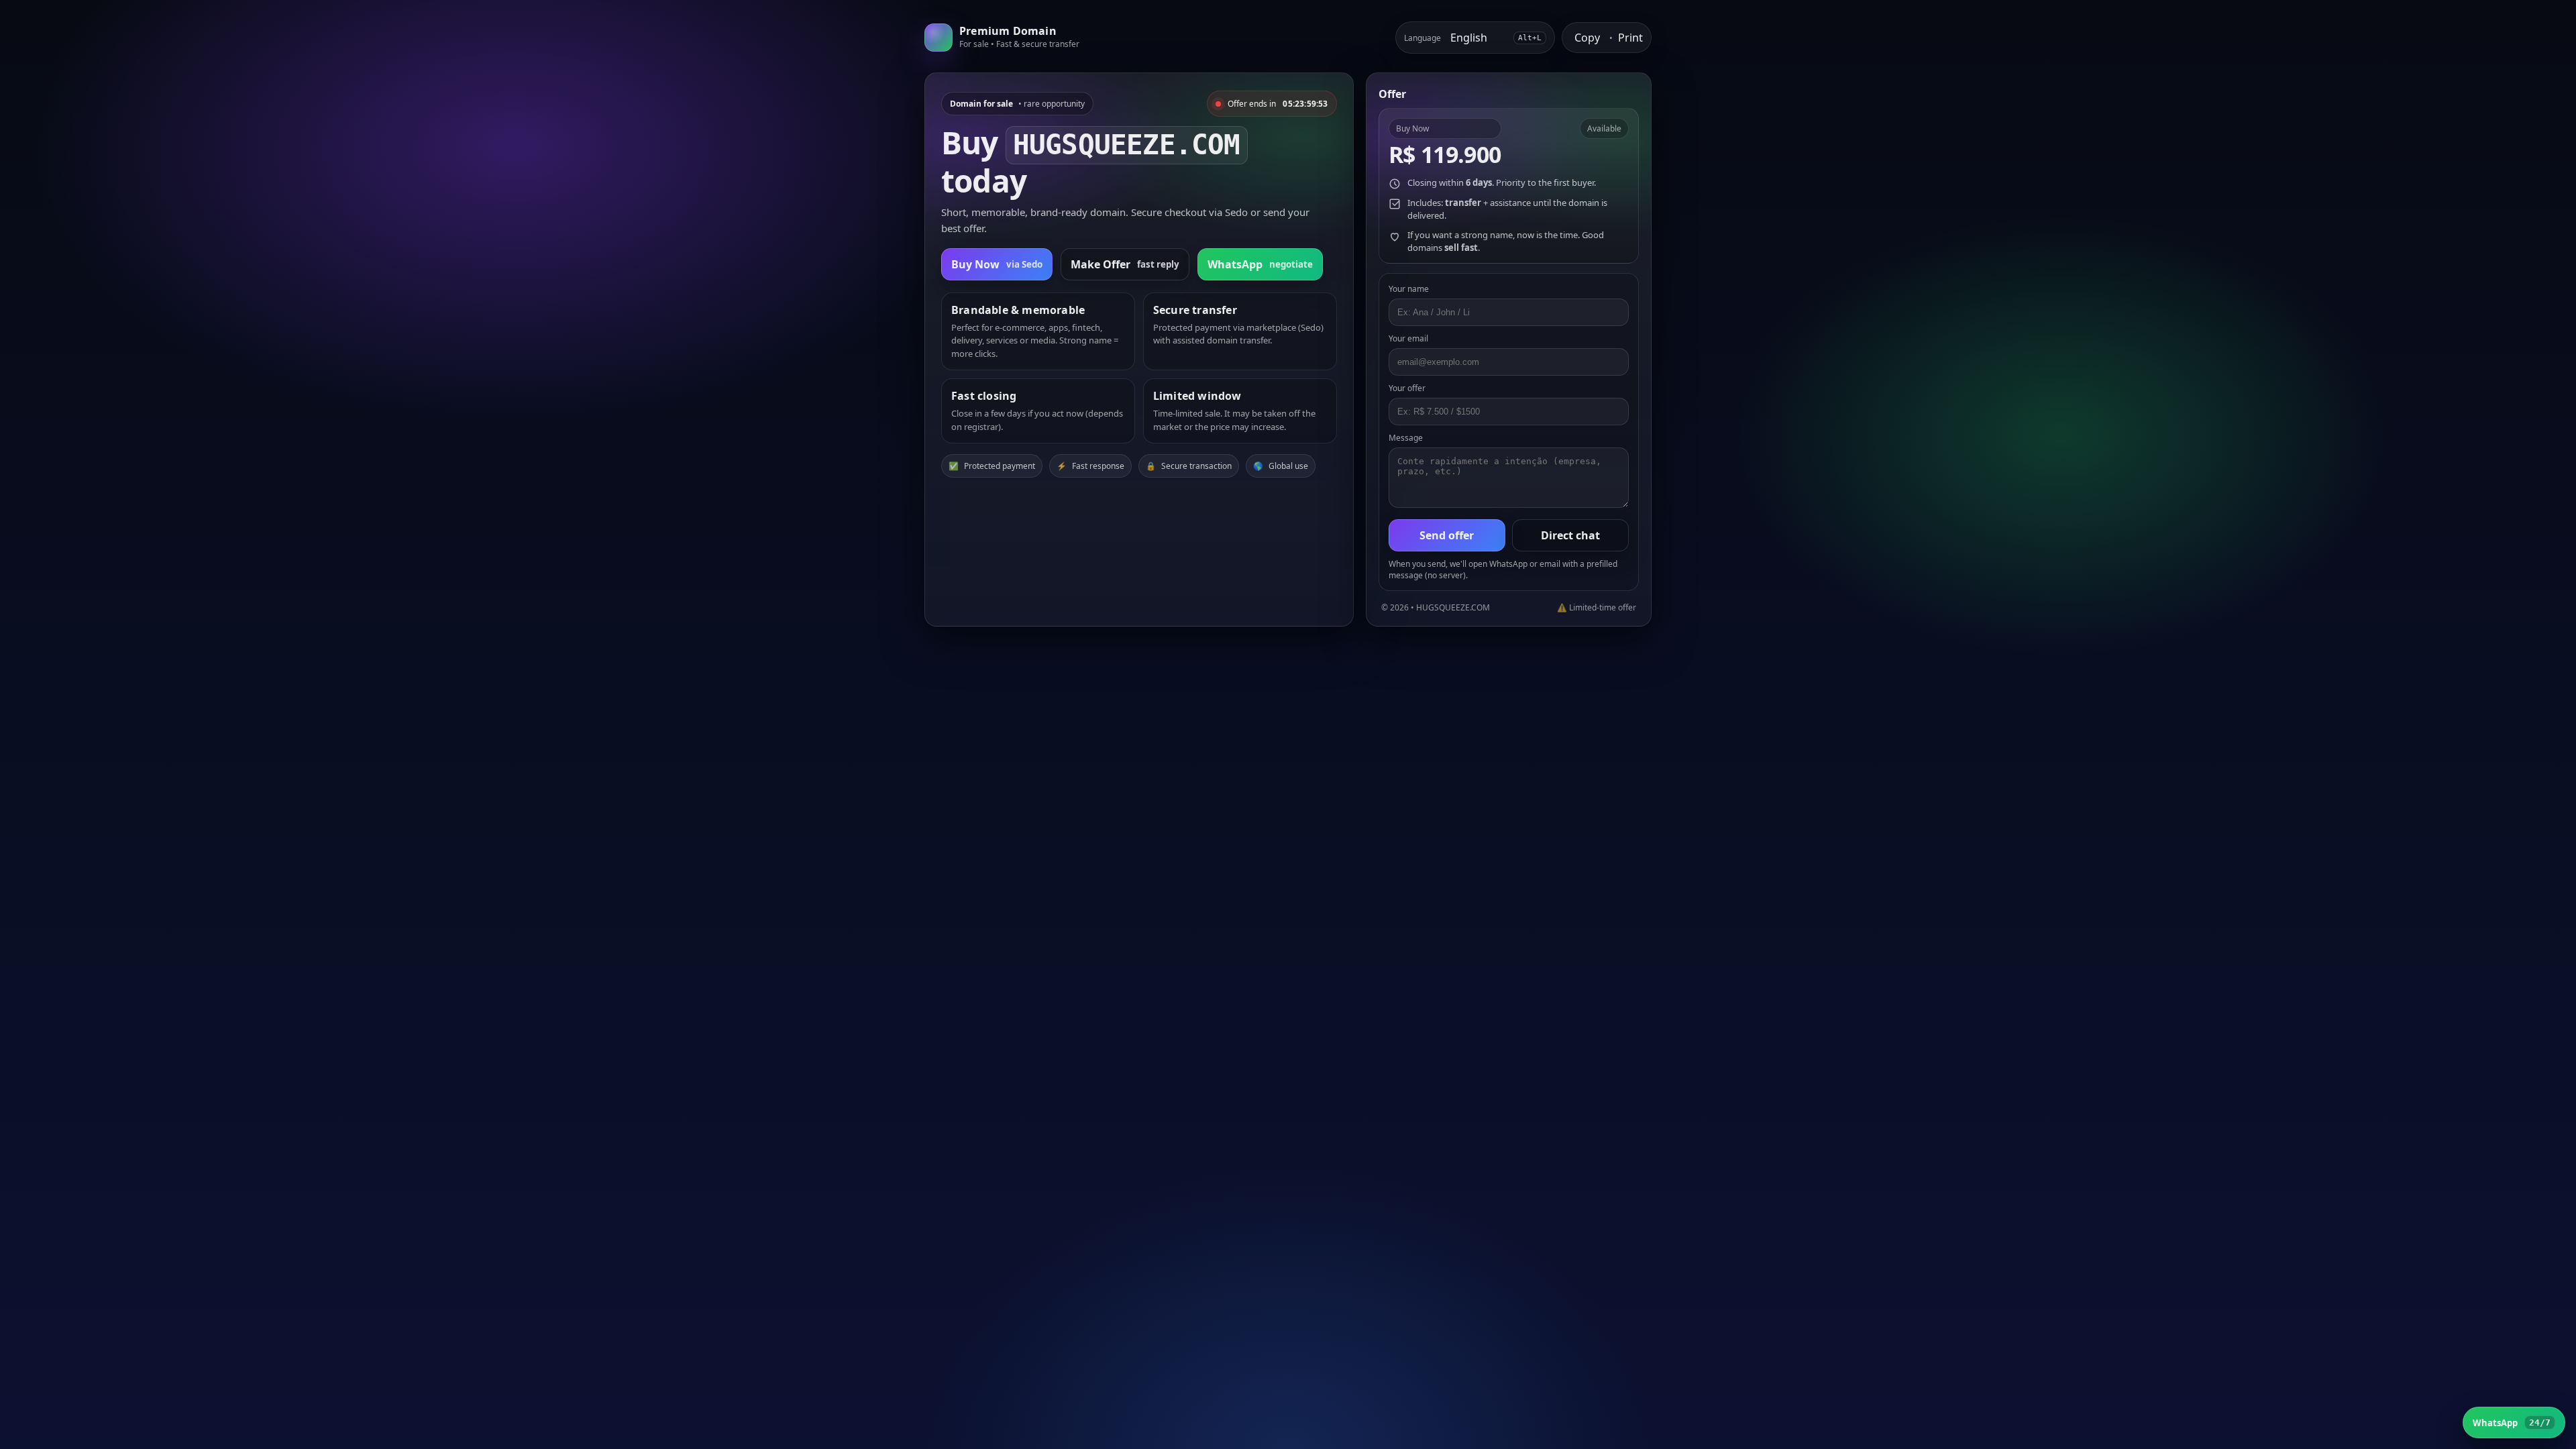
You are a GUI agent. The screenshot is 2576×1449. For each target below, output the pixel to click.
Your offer (1407, 388)
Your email (1408, 338)
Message (1406, 438)
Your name (1409, 289)
